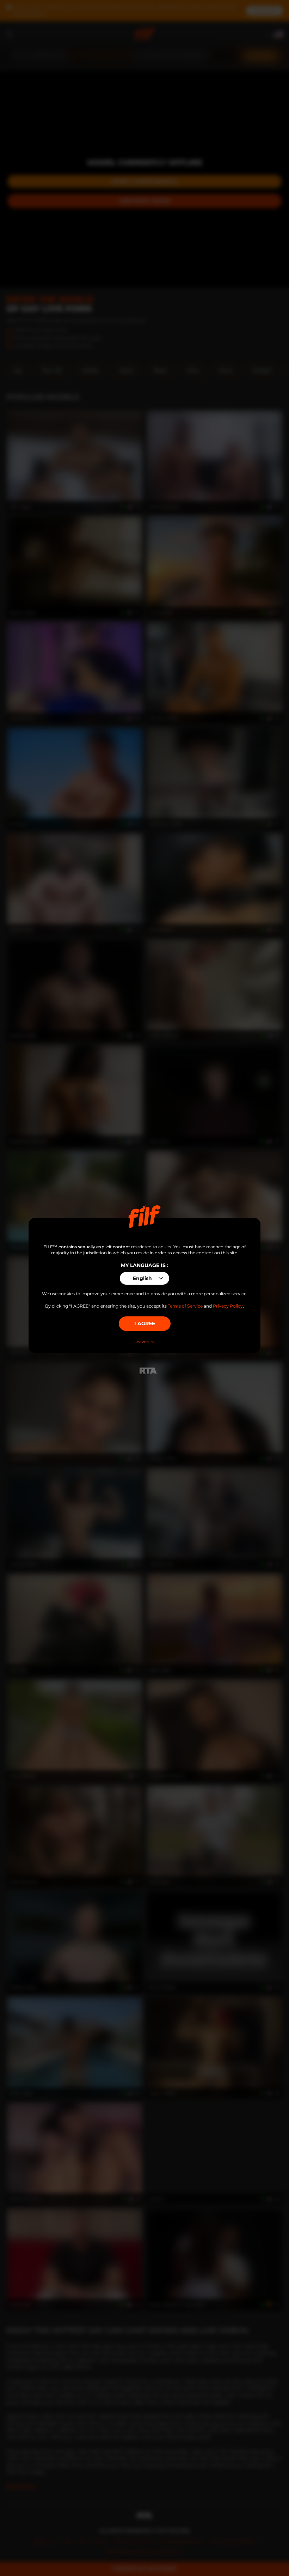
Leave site (144, 1342)
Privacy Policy (228, 1306)
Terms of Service (185, 1306)
